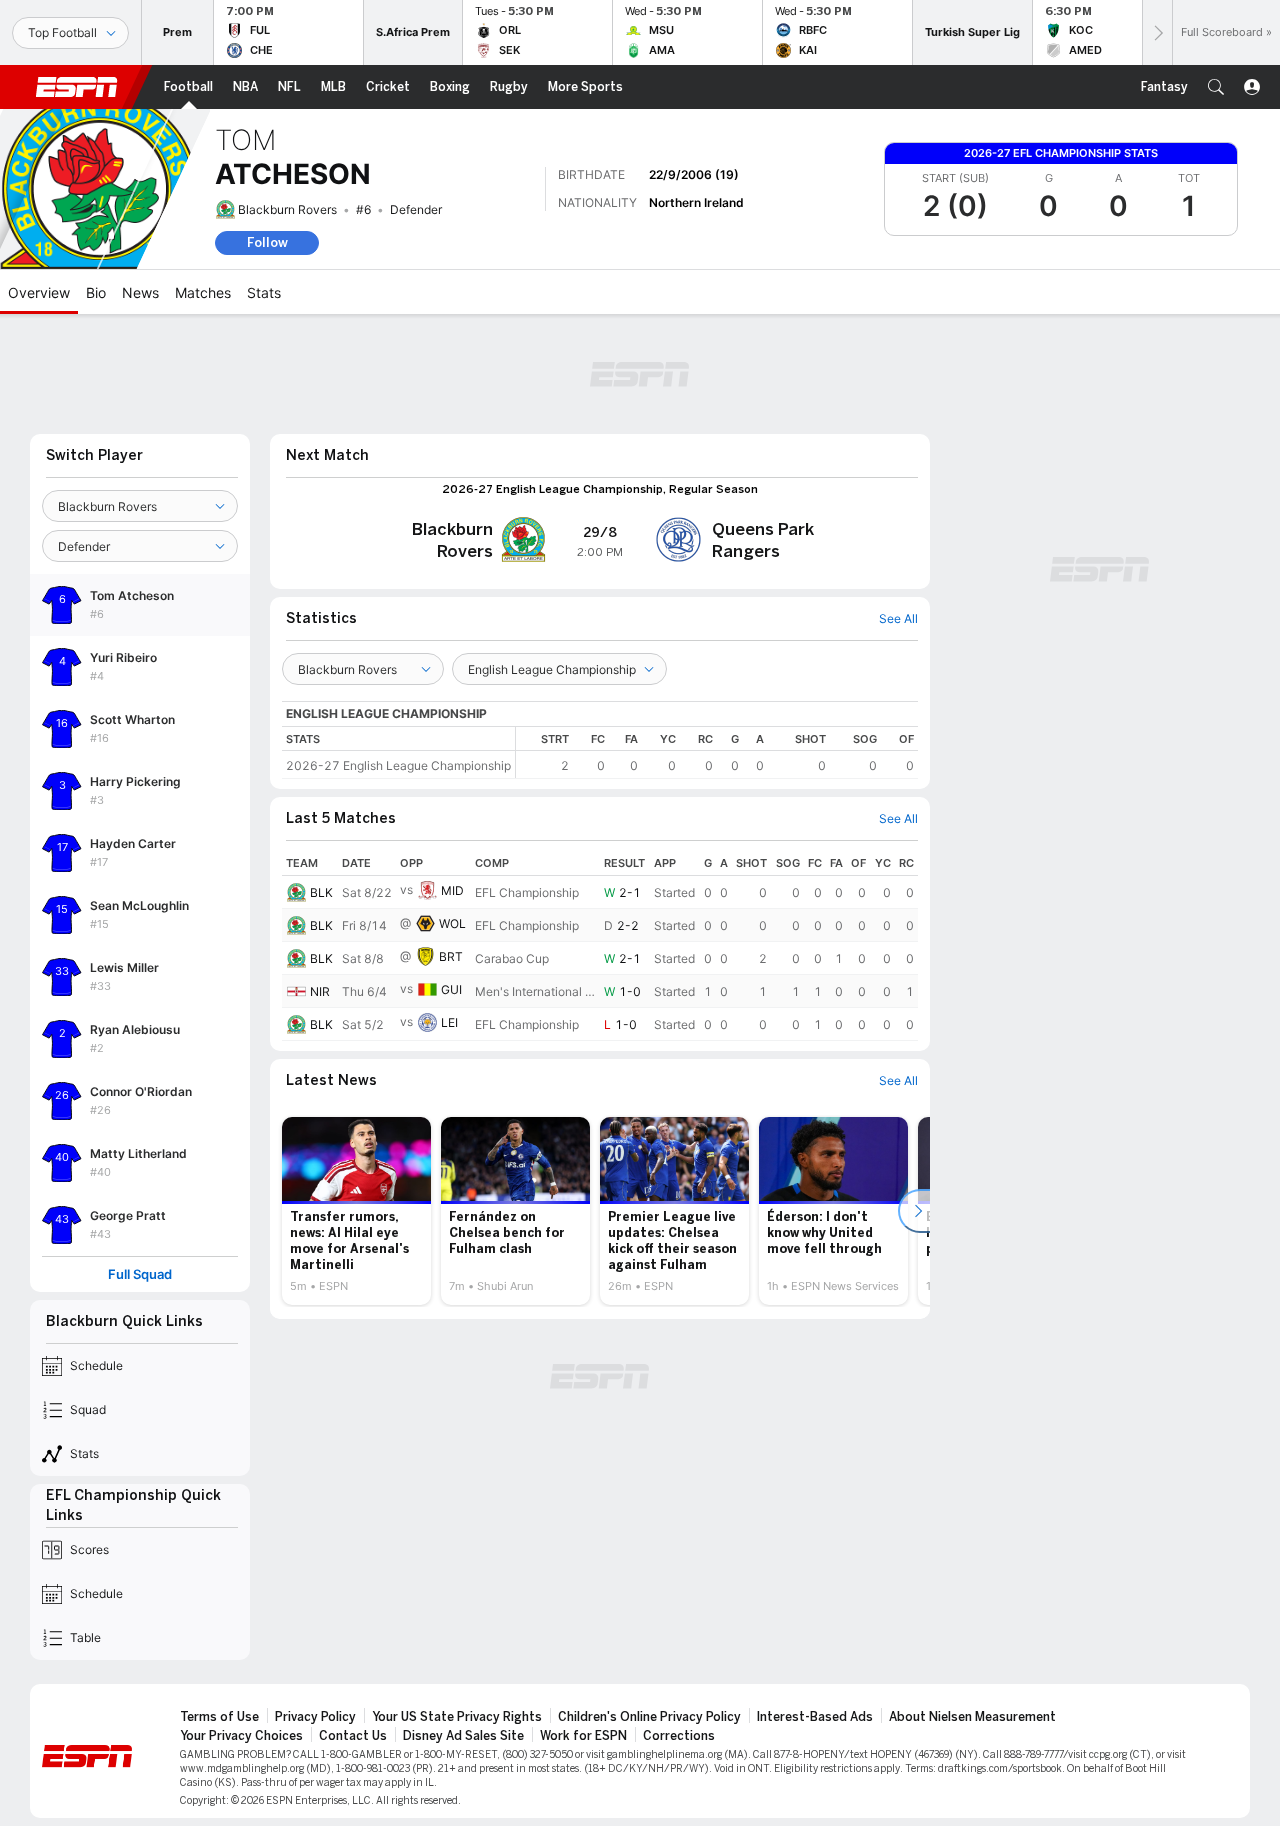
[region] (717, 752)
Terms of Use (219, 1717)
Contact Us (353, 1736)
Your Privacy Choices (241, 1736)
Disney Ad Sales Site (463, 1736)
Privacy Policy (315, 1717)
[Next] (1157, 32)
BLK (321, 892)
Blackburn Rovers (287, 209)
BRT (451, 956)
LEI (449, 1022)
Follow (267, 242)
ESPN (77, 87)
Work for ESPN (583, 1736)
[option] (356, 1211)
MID (452, 890)
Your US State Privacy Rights (457, 1717)
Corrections (679, 1736)
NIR (320, 991)
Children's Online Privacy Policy (649, 1717)
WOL (452, 923)
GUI (451, 989)
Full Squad (140, 1274)
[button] (1216, 87)
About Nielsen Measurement (972, 1717)
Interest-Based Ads (815, 1717)
